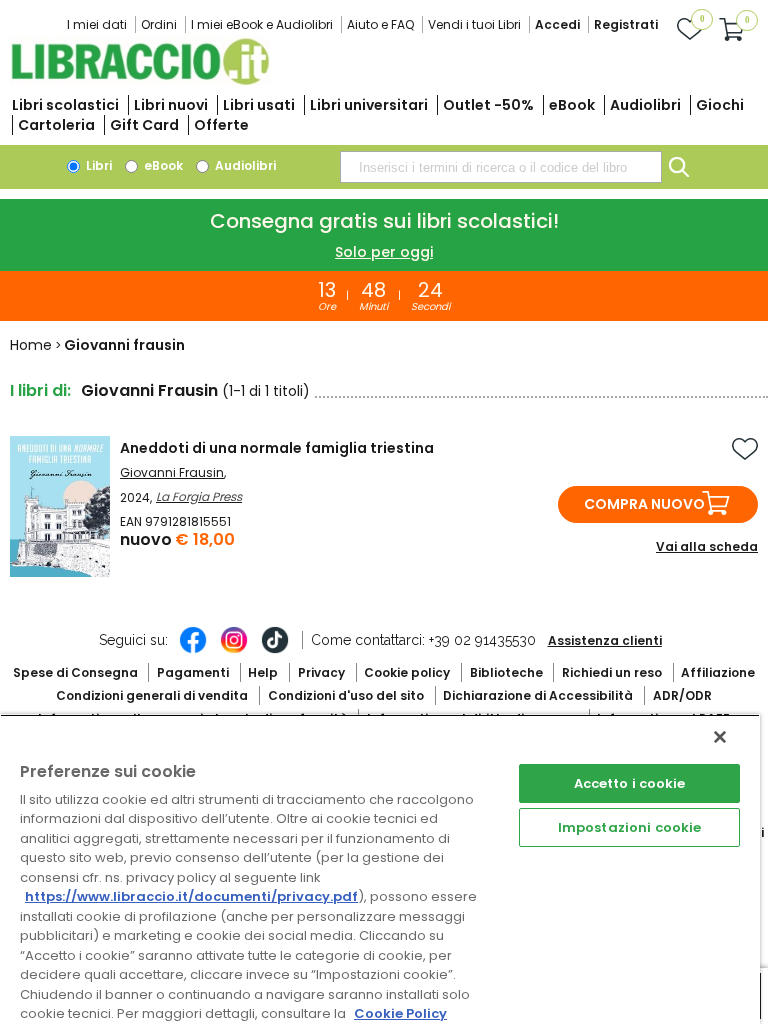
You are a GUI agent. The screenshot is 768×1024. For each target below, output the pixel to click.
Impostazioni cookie (629, 827)
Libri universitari (369, 105)
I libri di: (40, 390)
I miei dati (97, 24)
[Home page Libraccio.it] (140, 80)
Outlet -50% (488, 105)
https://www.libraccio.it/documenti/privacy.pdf (191, 896)
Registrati (626, 24)
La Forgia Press (199, 496)
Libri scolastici (65, 105)
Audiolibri (645, 105)
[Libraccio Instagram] (234, 650)
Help (263, 672)
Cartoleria (56, 125)
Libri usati (259, 105)
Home (31, 345)
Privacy (321, 672)
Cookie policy (407, 672)
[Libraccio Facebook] (193, 650)
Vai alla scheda (707, 546)
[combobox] (501, 167)
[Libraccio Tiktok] (275, 650)
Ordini (159, 24)
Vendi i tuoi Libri (474, 24)
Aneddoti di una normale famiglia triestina (277, 448)
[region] (380, 869)
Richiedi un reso (612, 672)
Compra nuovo (644, 504)
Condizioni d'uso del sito (346, 695)
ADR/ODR (682, 695)
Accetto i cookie (630, 783)
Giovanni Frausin (172, 472)
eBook (572, 105)
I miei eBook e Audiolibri (262, 24)
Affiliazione (718, 672)
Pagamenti (193, 672)
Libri (97, 165)
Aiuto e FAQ (380, 24)
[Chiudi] (720, 737)
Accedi (557, 24)
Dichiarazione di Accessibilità (538, 695)
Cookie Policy (400, 1013)
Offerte (221, 125)
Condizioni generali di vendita (152, 695)
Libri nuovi (171, 105)
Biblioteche (506, 672)
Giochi (720, 105)
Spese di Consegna (75, 672)
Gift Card (144, 125)
